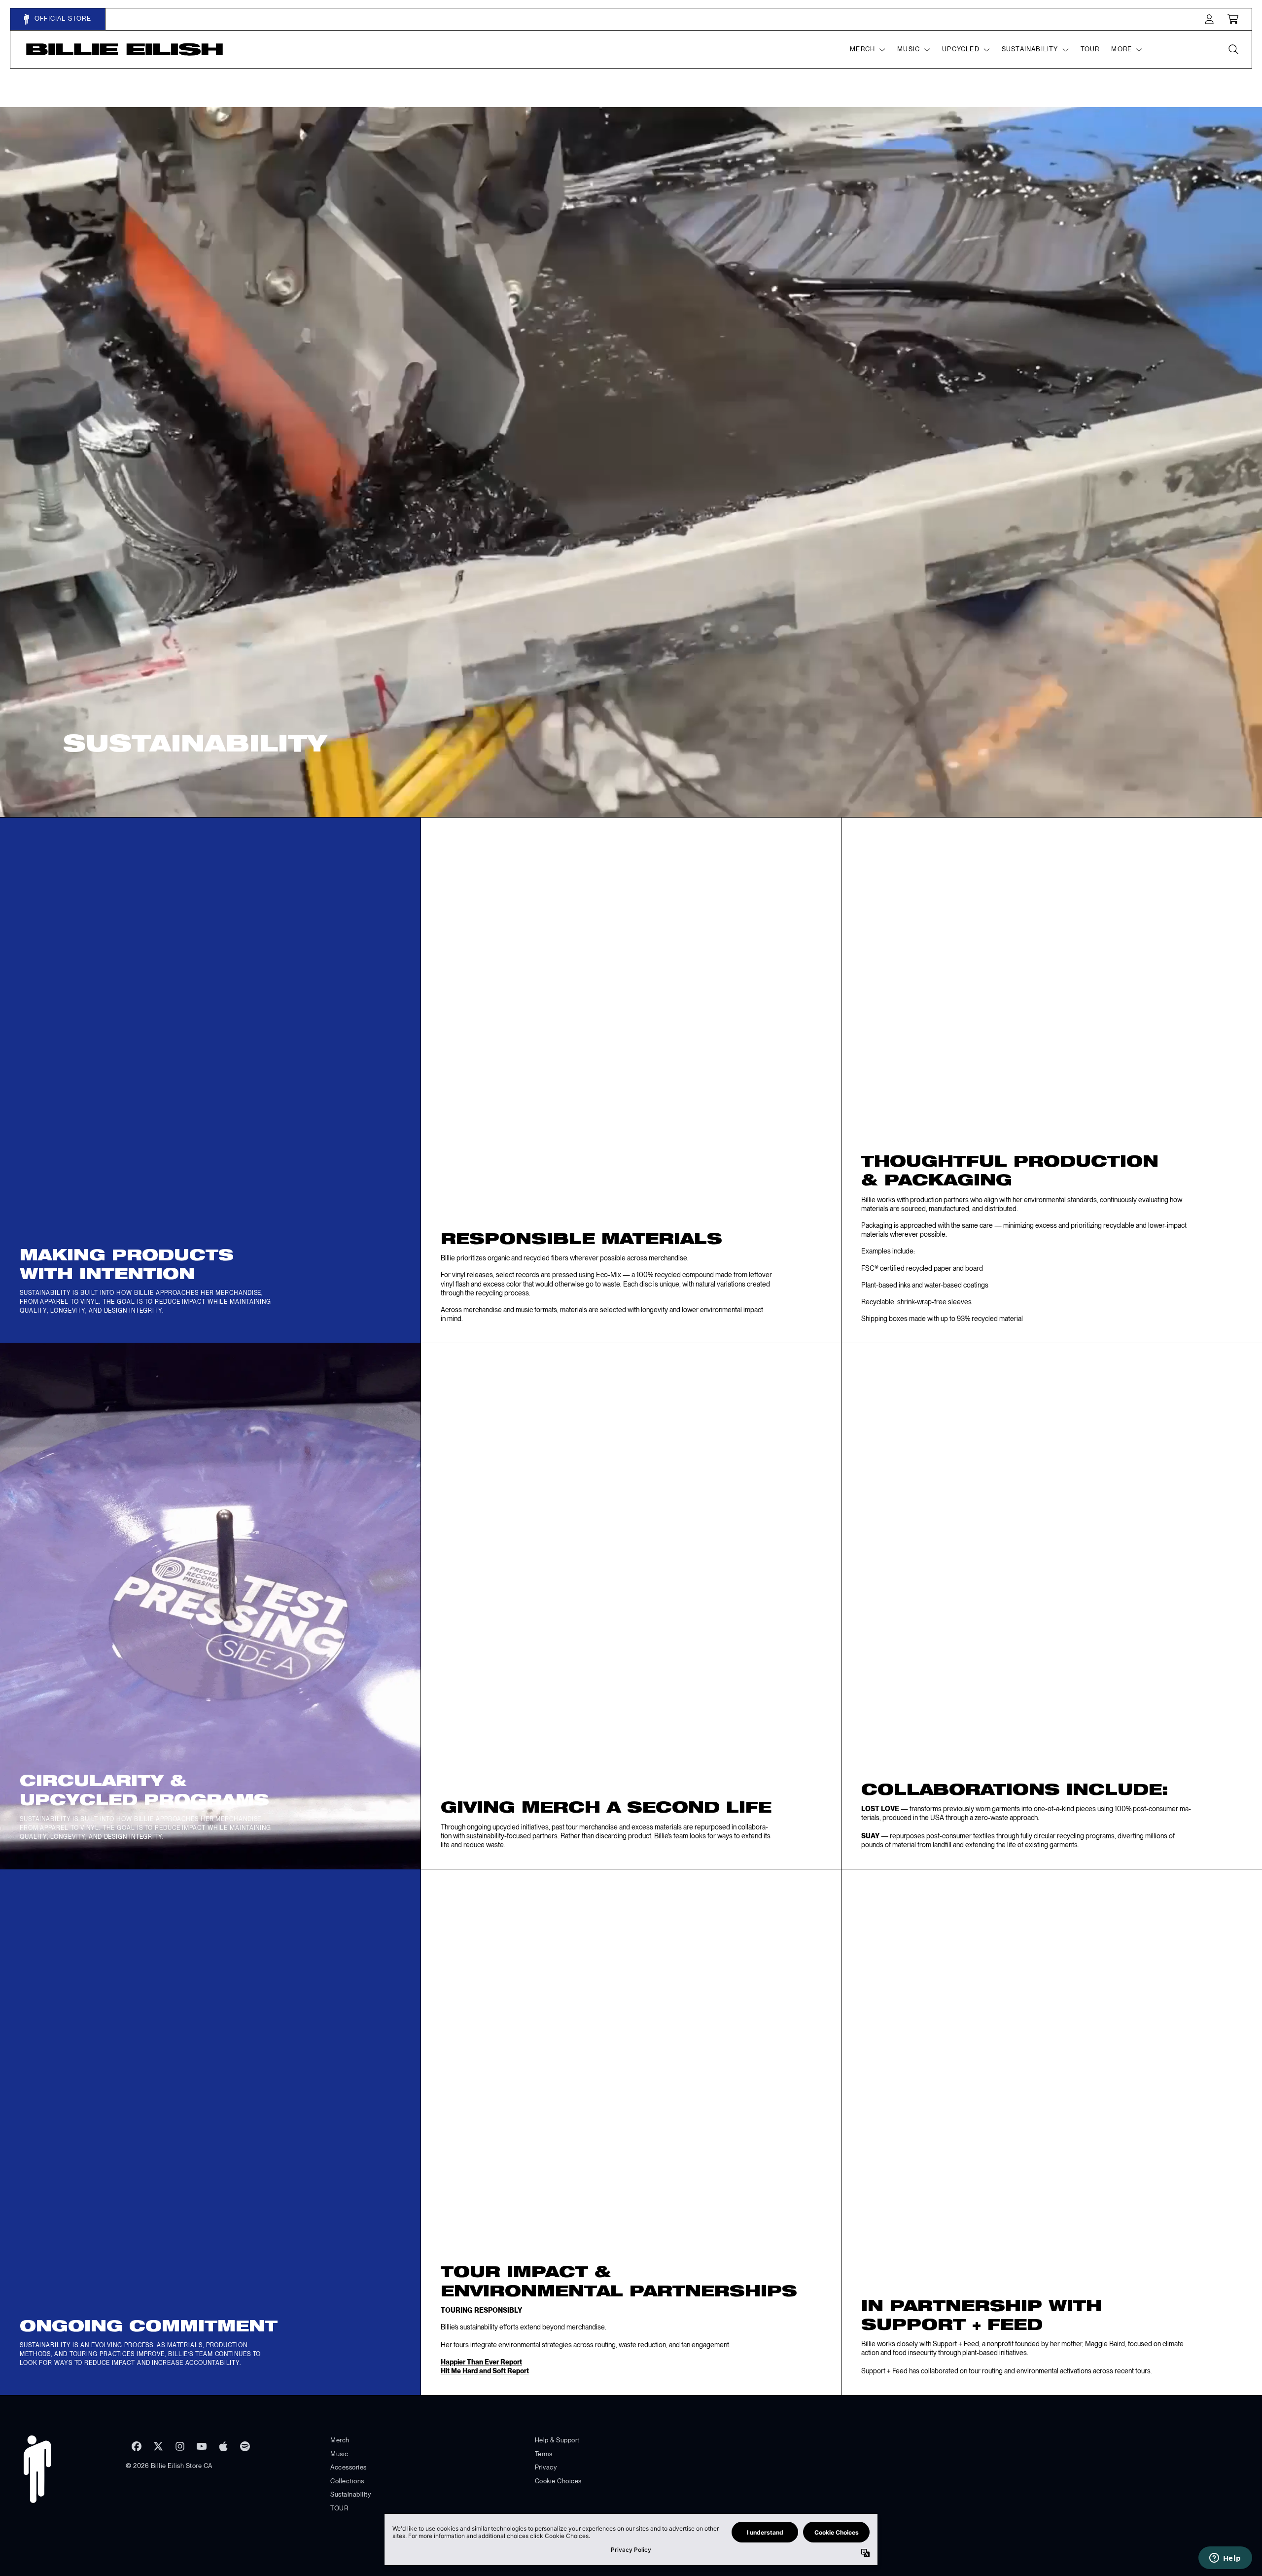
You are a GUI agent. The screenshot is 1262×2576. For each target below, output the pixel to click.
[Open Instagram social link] (180, 2446)
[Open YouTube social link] (202, 2446)
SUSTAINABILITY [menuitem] (1030, 49)
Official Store (62, 18)
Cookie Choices (558, 2481)
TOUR (339, 2508)
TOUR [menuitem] (1090, 49)
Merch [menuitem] (862, 49)
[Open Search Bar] (1233, 49)
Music (339, 2454)
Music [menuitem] (909, 49)
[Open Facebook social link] (137, 2446)
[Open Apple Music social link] (223, 2446)
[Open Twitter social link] (158, 2446)
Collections (347, 2481)
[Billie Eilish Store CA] (125, 50)
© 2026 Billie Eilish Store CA (169, 2466)
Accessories (349, 2467)
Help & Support (557, 2440)
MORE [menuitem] (1122, 49)
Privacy (546, 2467)
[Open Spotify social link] (245, 2446)
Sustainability (351, 2494)
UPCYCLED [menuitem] (961, 49)
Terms (544, 2454)
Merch (340, 2440)
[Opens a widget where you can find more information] (1225, 2559)
